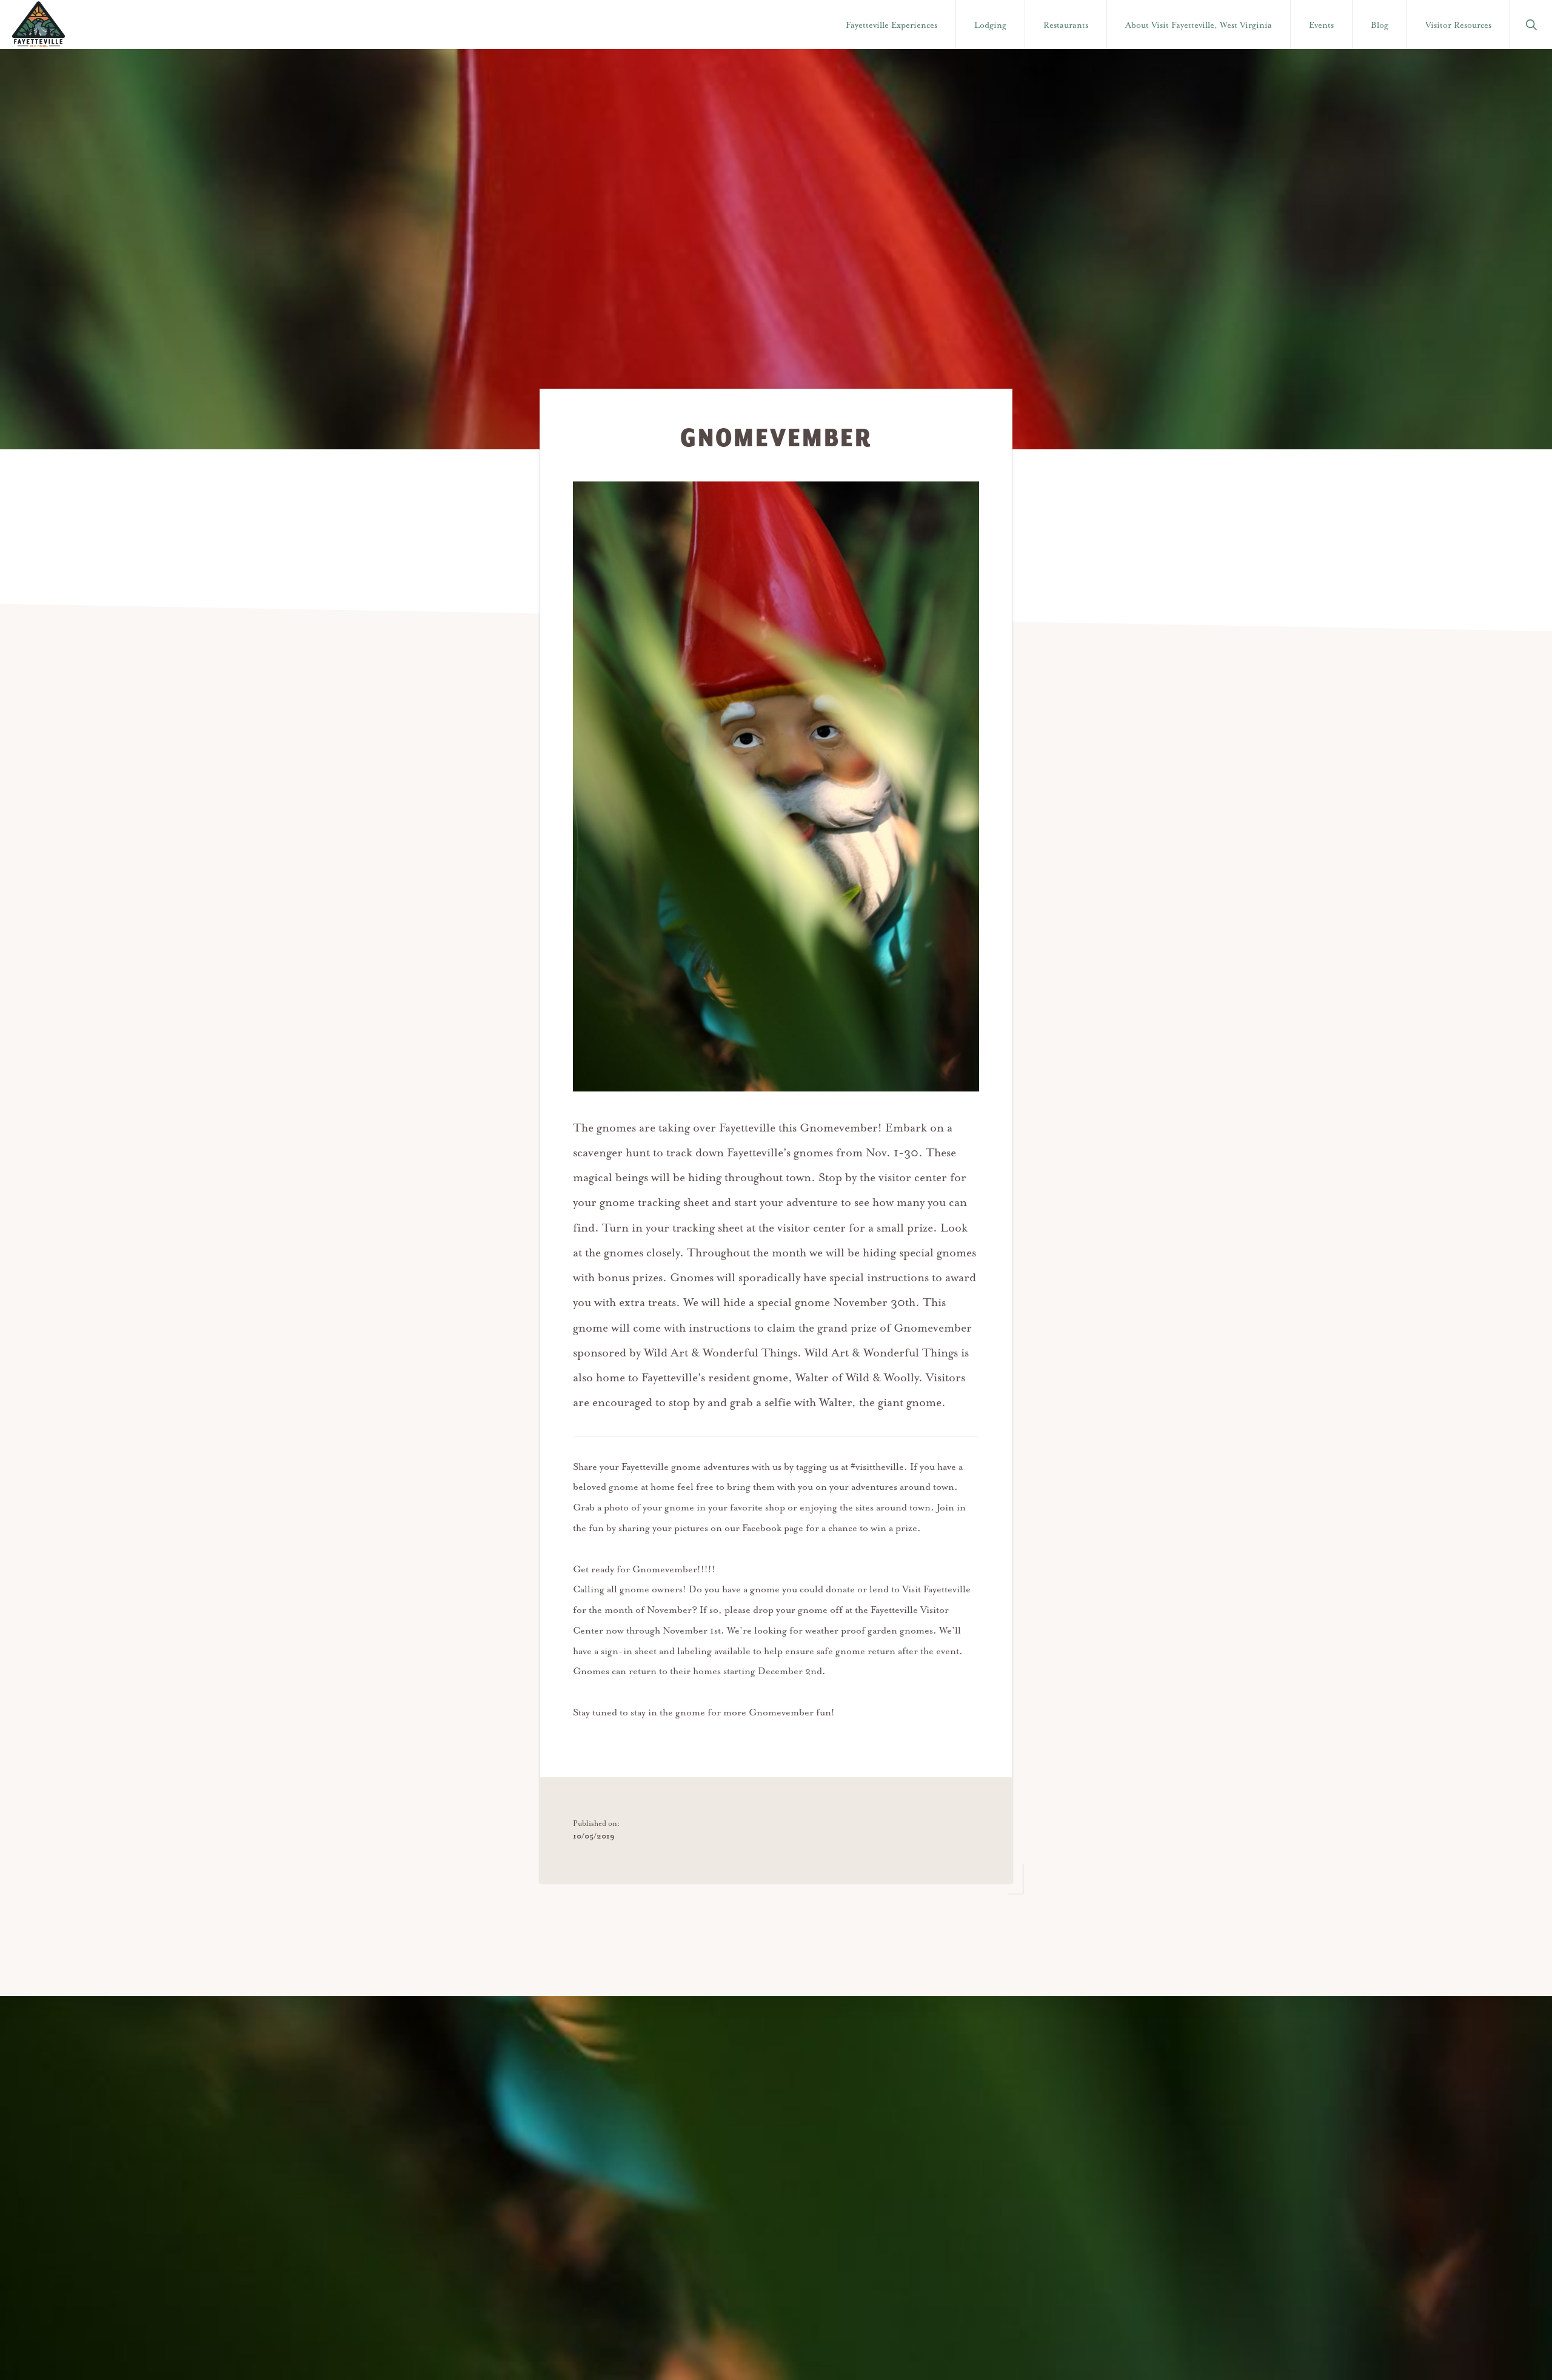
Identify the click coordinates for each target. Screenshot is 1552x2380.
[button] (1531, 24)
